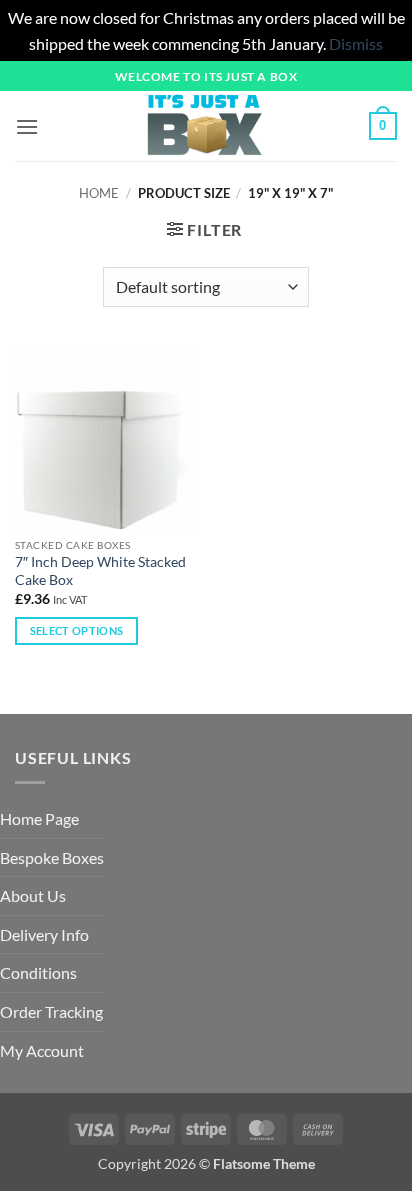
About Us (33, 895)
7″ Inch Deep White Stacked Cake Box (100, 571)
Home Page (39, 818)
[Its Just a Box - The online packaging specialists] (204, 126)
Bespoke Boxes (52, 857)
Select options (77, 630)
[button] (27, 126)
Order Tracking (51, 1011)
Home (99, 193)
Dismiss (356, 43)
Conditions (38, 972)
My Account (42, 1050)
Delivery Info (44, 934)
